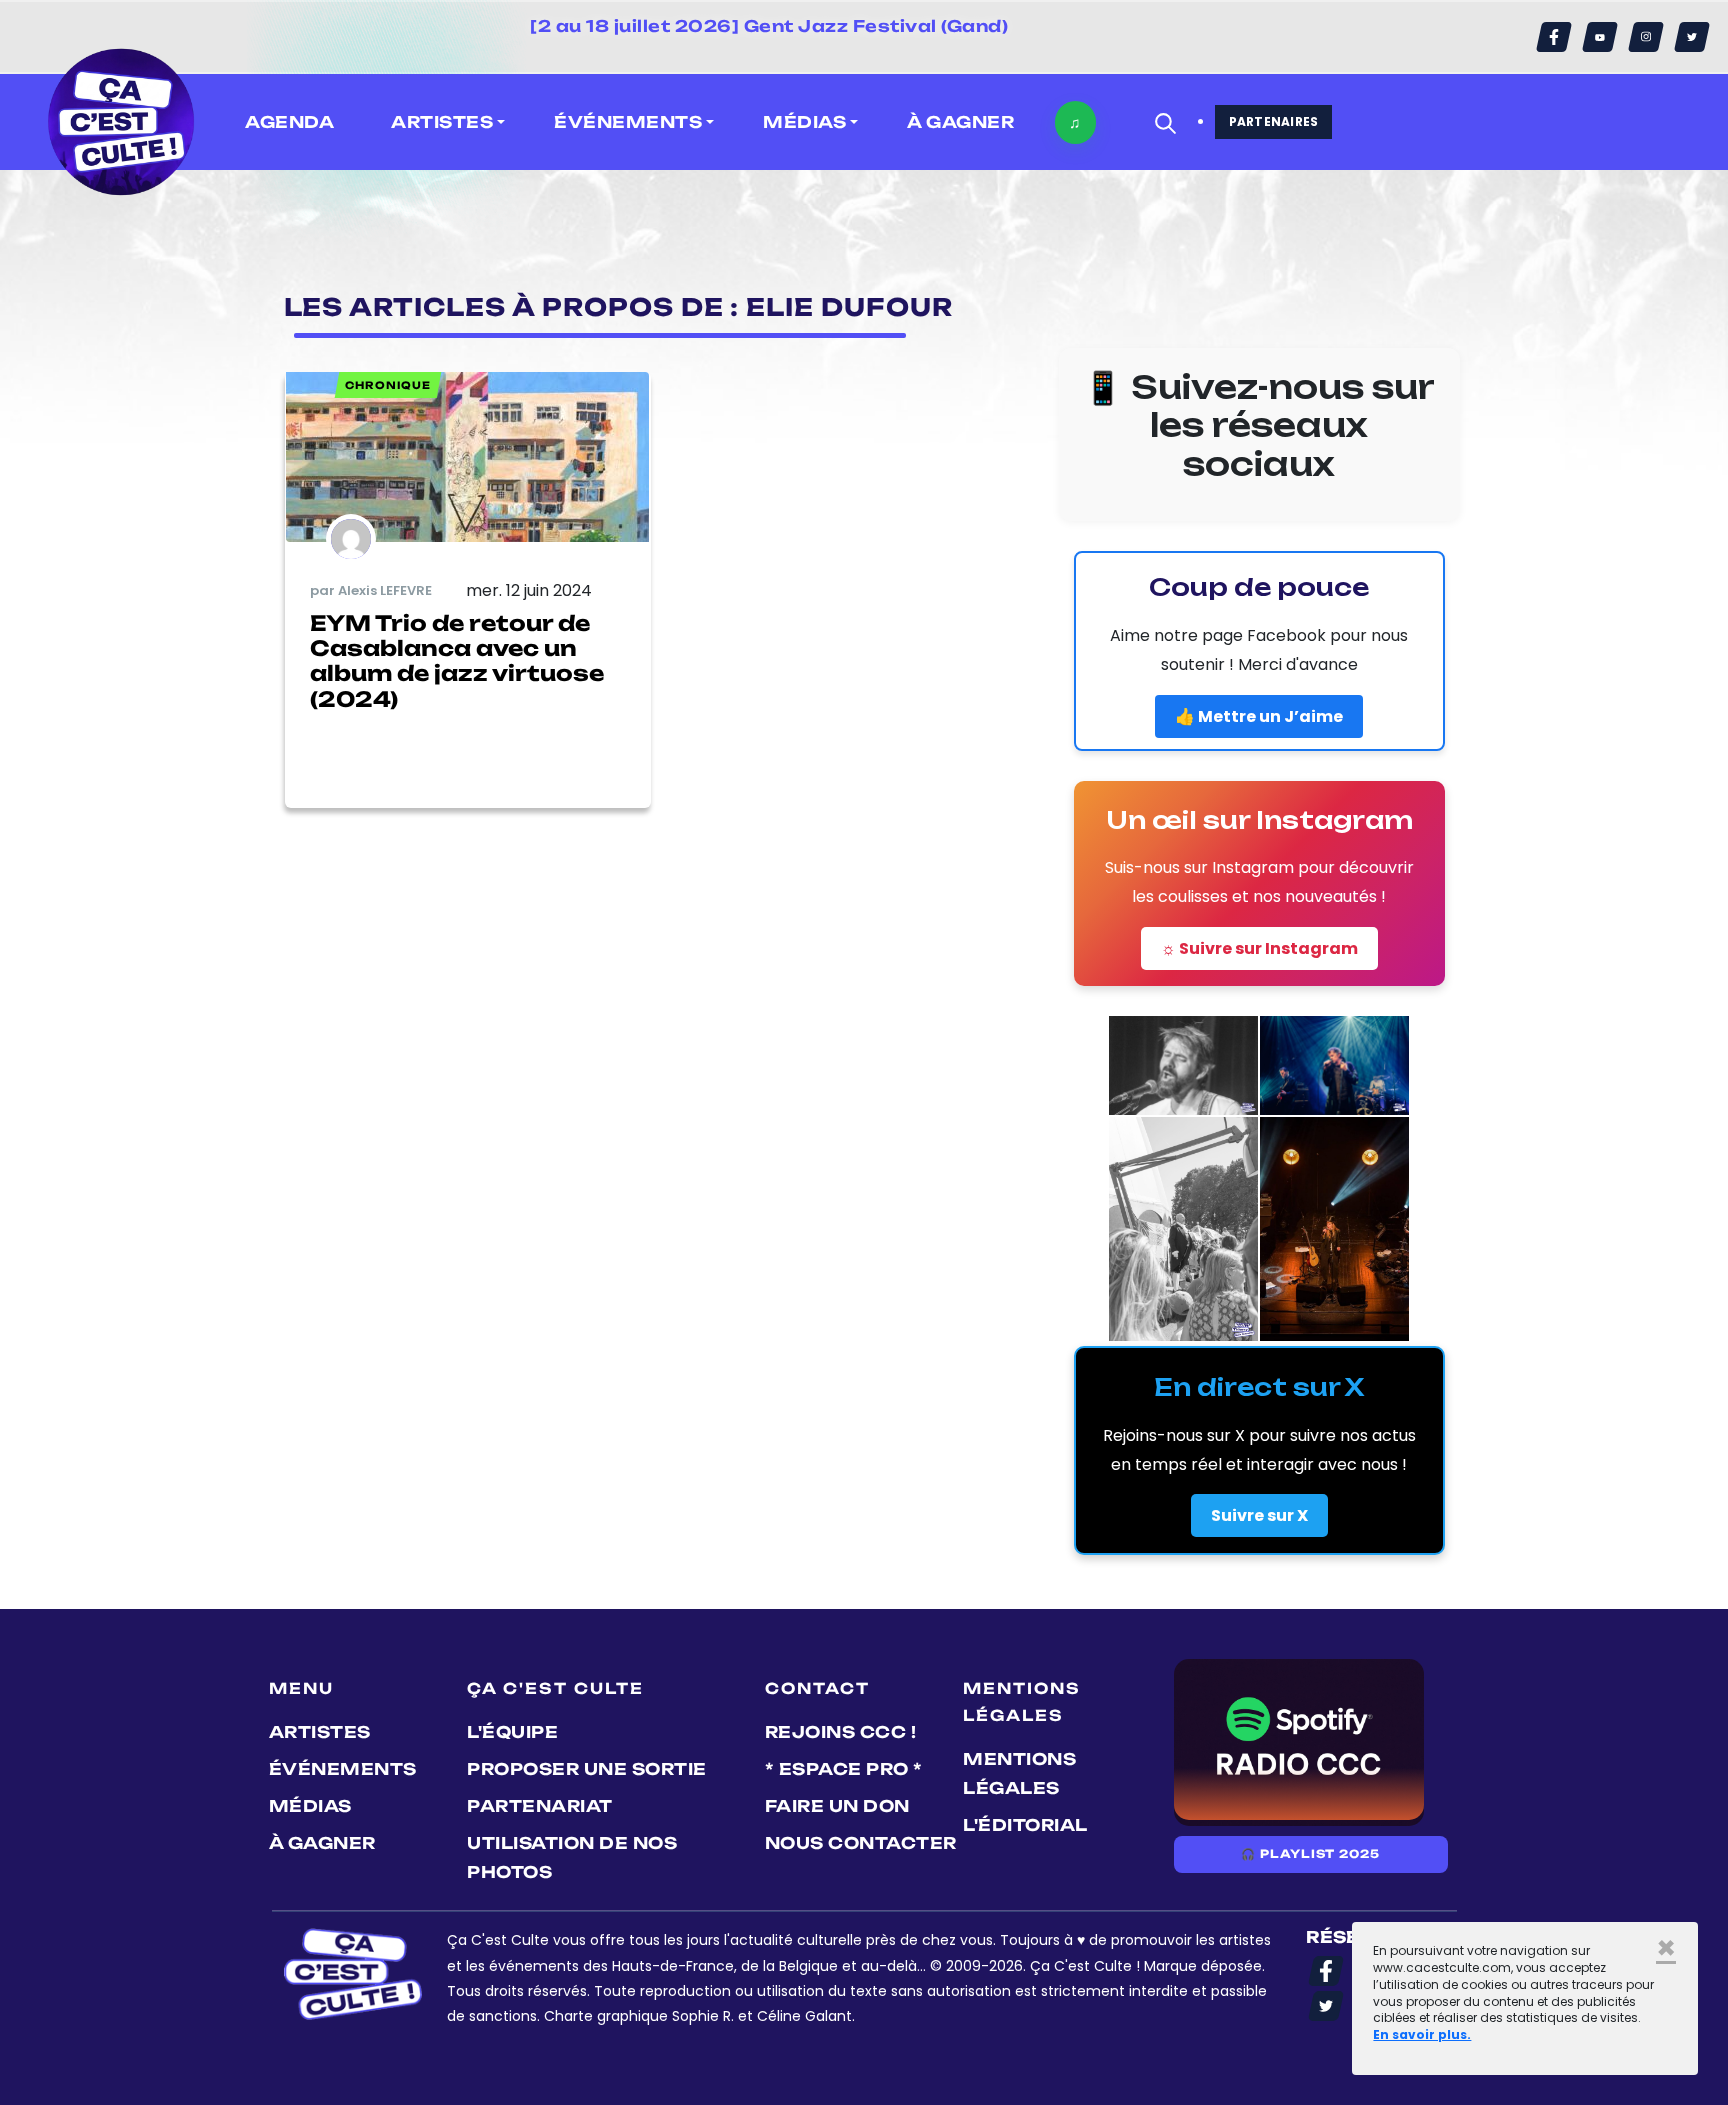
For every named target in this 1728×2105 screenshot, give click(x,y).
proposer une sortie (587, 1769)
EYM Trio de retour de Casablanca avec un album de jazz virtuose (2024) (457, 661)
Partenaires (1274, 121)
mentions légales (1019, 1773)
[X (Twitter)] (1692, 37)
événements (343, 1769)
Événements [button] (628, 122)
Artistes (320, 1732)
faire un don (837, 1806)
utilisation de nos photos (572, 1857)
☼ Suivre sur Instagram (1259, 948)
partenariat (540, 1806)
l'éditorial (1025, 1825)
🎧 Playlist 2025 (1310, 1854)
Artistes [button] (442, 122)
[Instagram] (1646, 37)
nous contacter (861, 1843)
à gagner (960, 122)
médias (310, 1806)
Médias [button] (804, 122)
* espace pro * (844, 1769)
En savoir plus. (1422, 2034)
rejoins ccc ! (841, 1732)
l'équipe (512, 1732)
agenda (289, 122)
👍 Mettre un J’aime (1259, 716)
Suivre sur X (1259, 1515)
